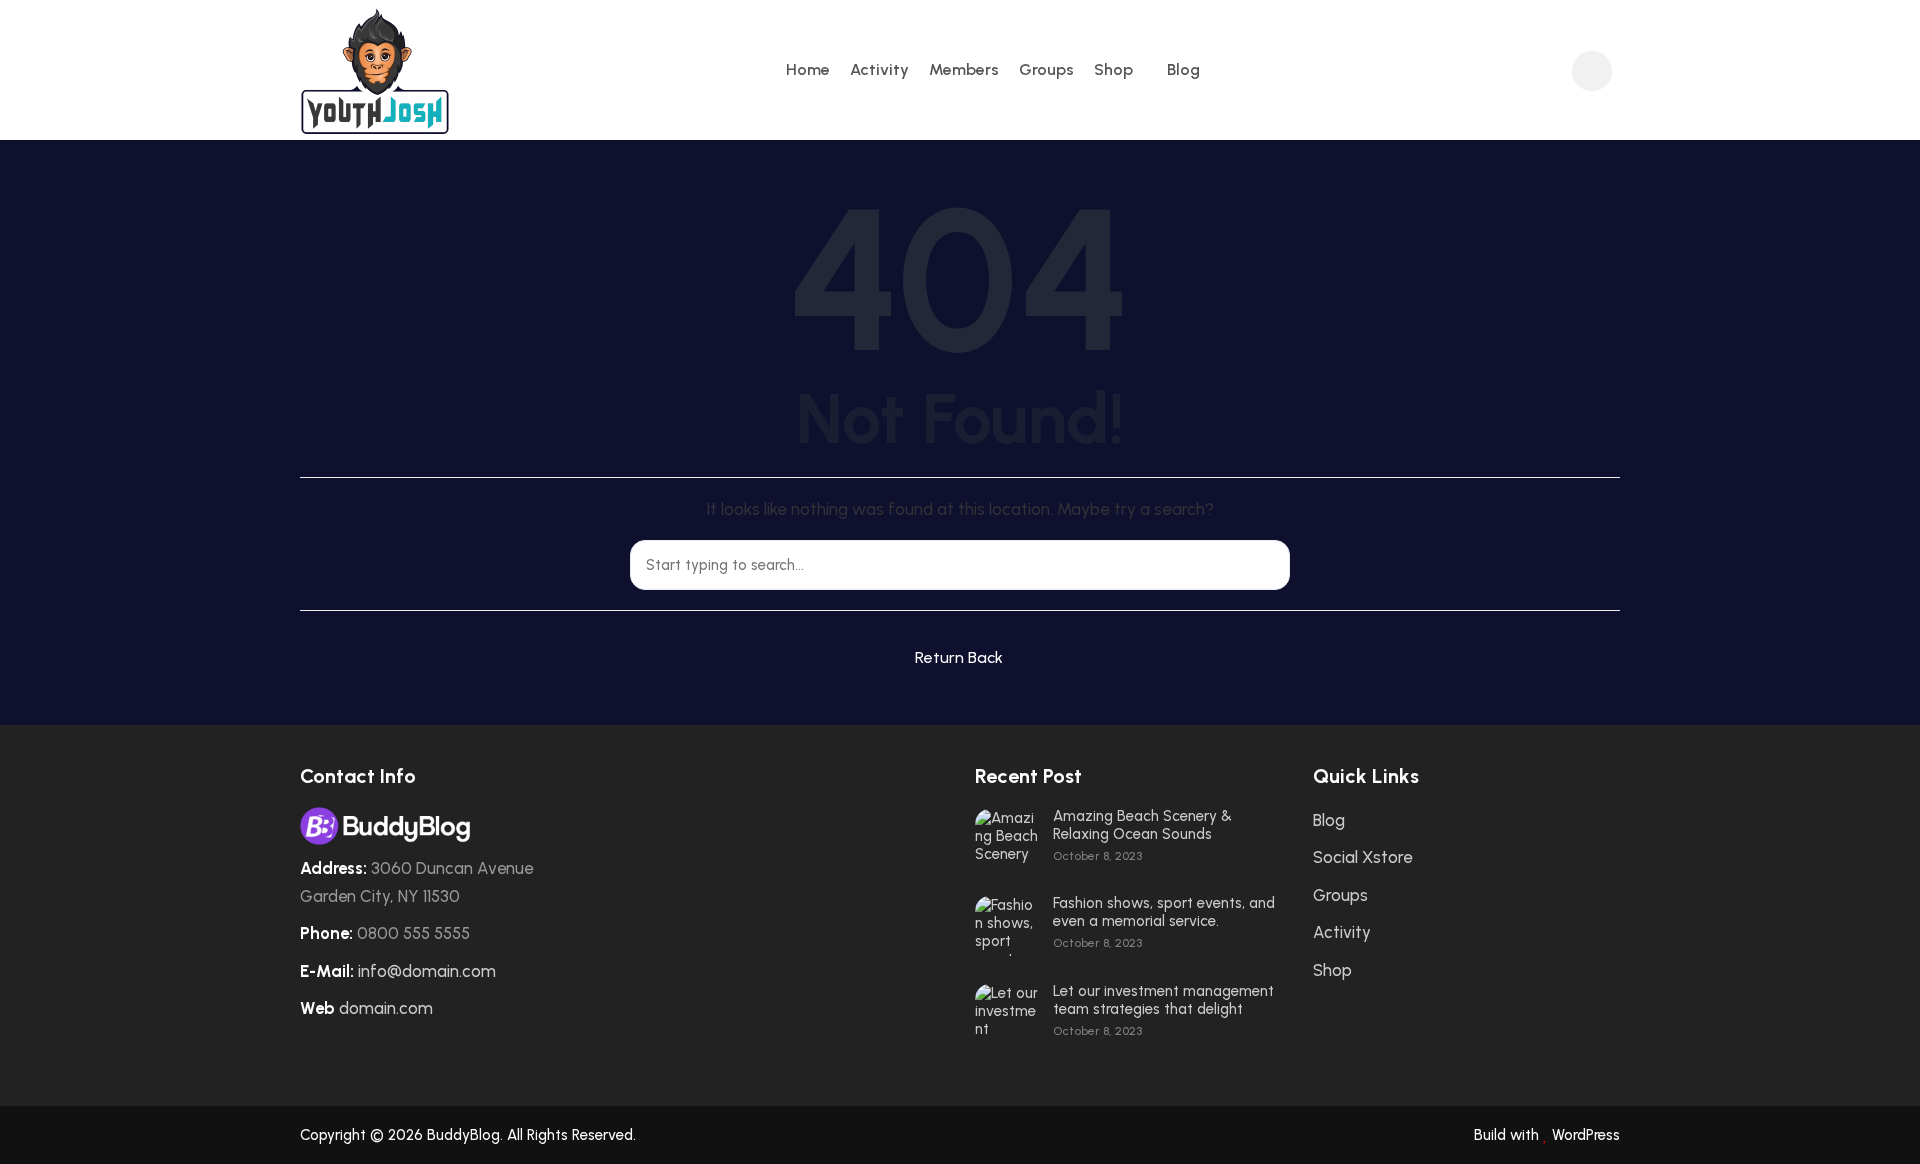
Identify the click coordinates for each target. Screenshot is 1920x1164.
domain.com (386, 1008)
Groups (1046, 69)
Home (808, 69)
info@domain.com (427, 971)
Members (964, 69)
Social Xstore (1362, 857)
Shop (1113, 69)
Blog (1183, 69)
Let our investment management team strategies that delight (1163, 1000)
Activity (879, 69)
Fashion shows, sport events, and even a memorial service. (1164, 912)
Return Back (959, 657)
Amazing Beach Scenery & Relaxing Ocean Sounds (1142, 825)
